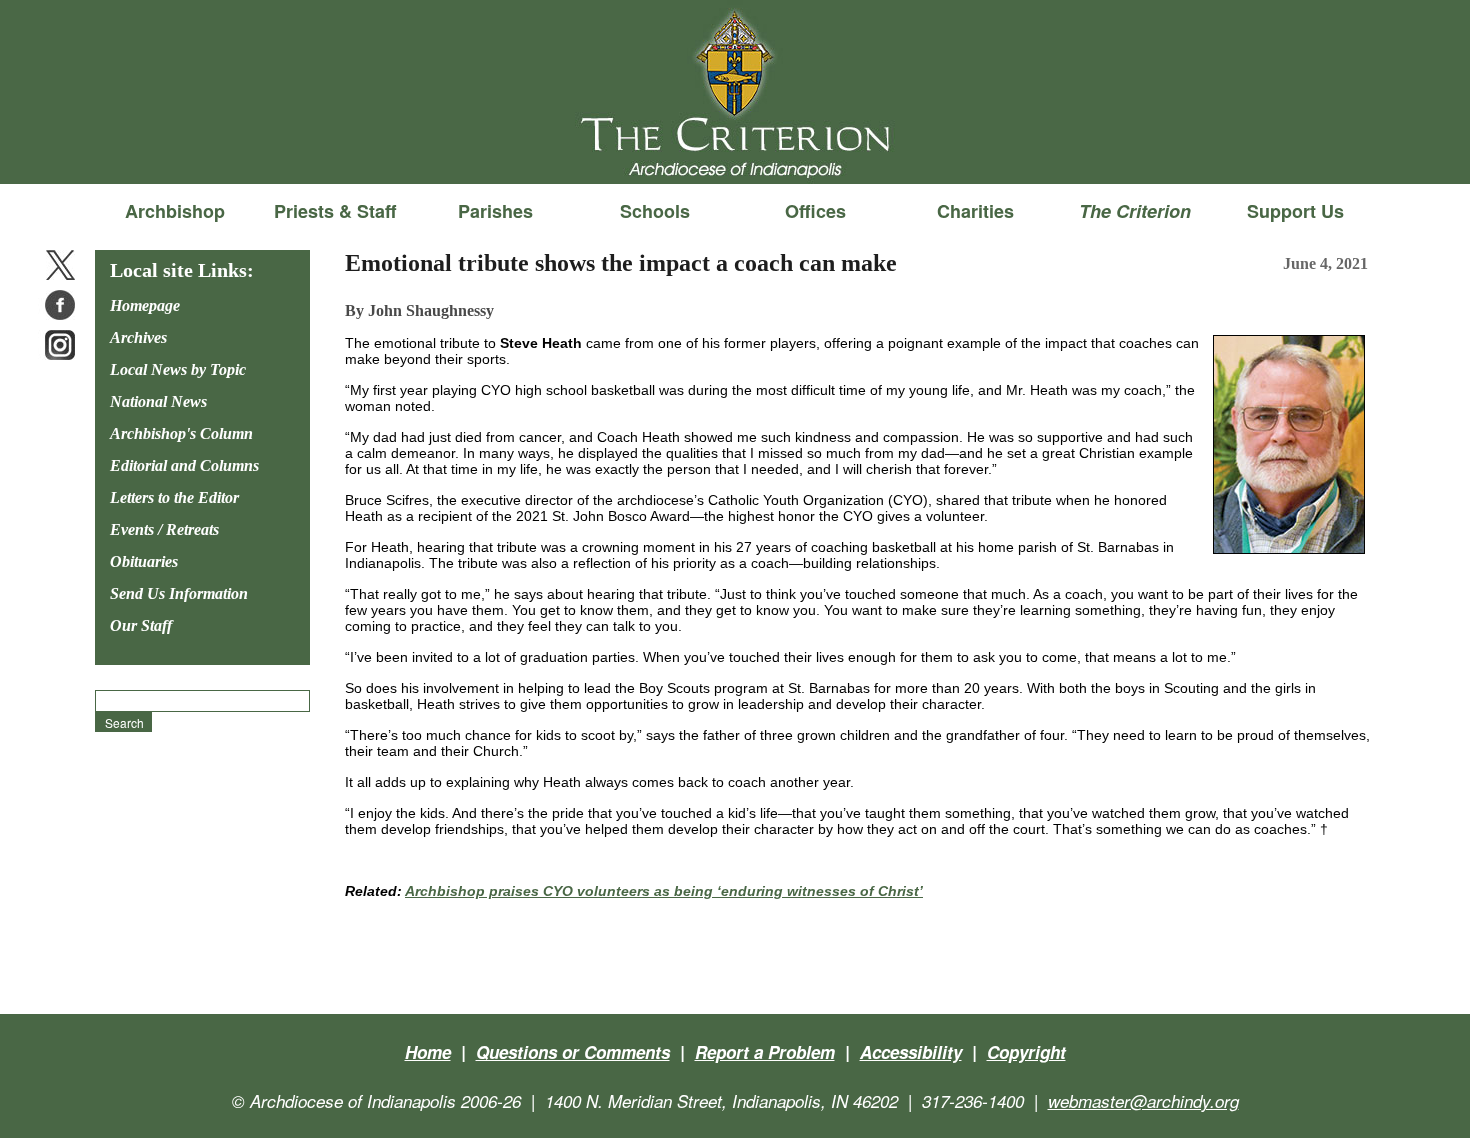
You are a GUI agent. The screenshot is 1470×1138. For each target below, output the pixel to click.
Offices (815, 211)
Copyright (1026, 1052)
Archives (138, 337)
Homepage (145, 305)
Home (428, 1052)
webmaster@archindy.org (1143, 1101)
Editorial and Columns (184, 465)
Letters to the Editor (174, 497)
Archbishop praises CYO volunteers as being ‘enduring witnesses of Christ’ (664, 891)
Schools (655, 211)
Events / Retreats (164, 529)
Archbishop (175, 211)
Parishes (495, 211)
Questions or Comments (573, 1052)
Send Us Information (179, 593)
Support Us (1295, 211)
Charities (975, 211)
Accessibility (911, 1052)
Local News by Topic (178, 369)
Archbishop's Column (181, 433)
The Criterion (735, 151)
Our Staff (141, 625)
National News (158, 401)
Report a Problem (765, 1052)
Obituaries (144, 561)
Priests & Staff (335, 211)
